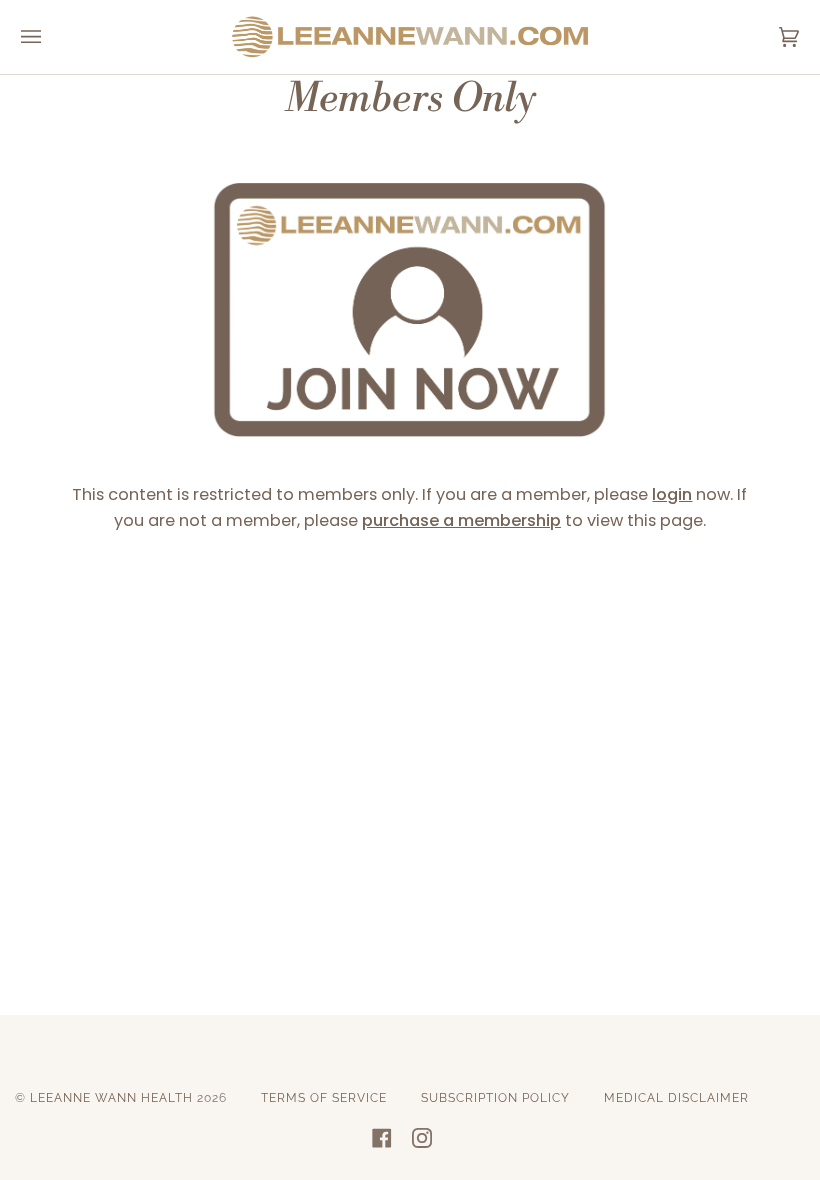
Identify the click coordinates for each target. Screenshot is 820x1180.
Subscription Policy (495, 1098)
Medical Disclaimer (676, 1098)
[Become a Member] (410, 460)
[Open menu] (51, 37)
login (672, 494)
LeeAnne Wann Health (111, 1098)
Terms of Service (324, 1098)
